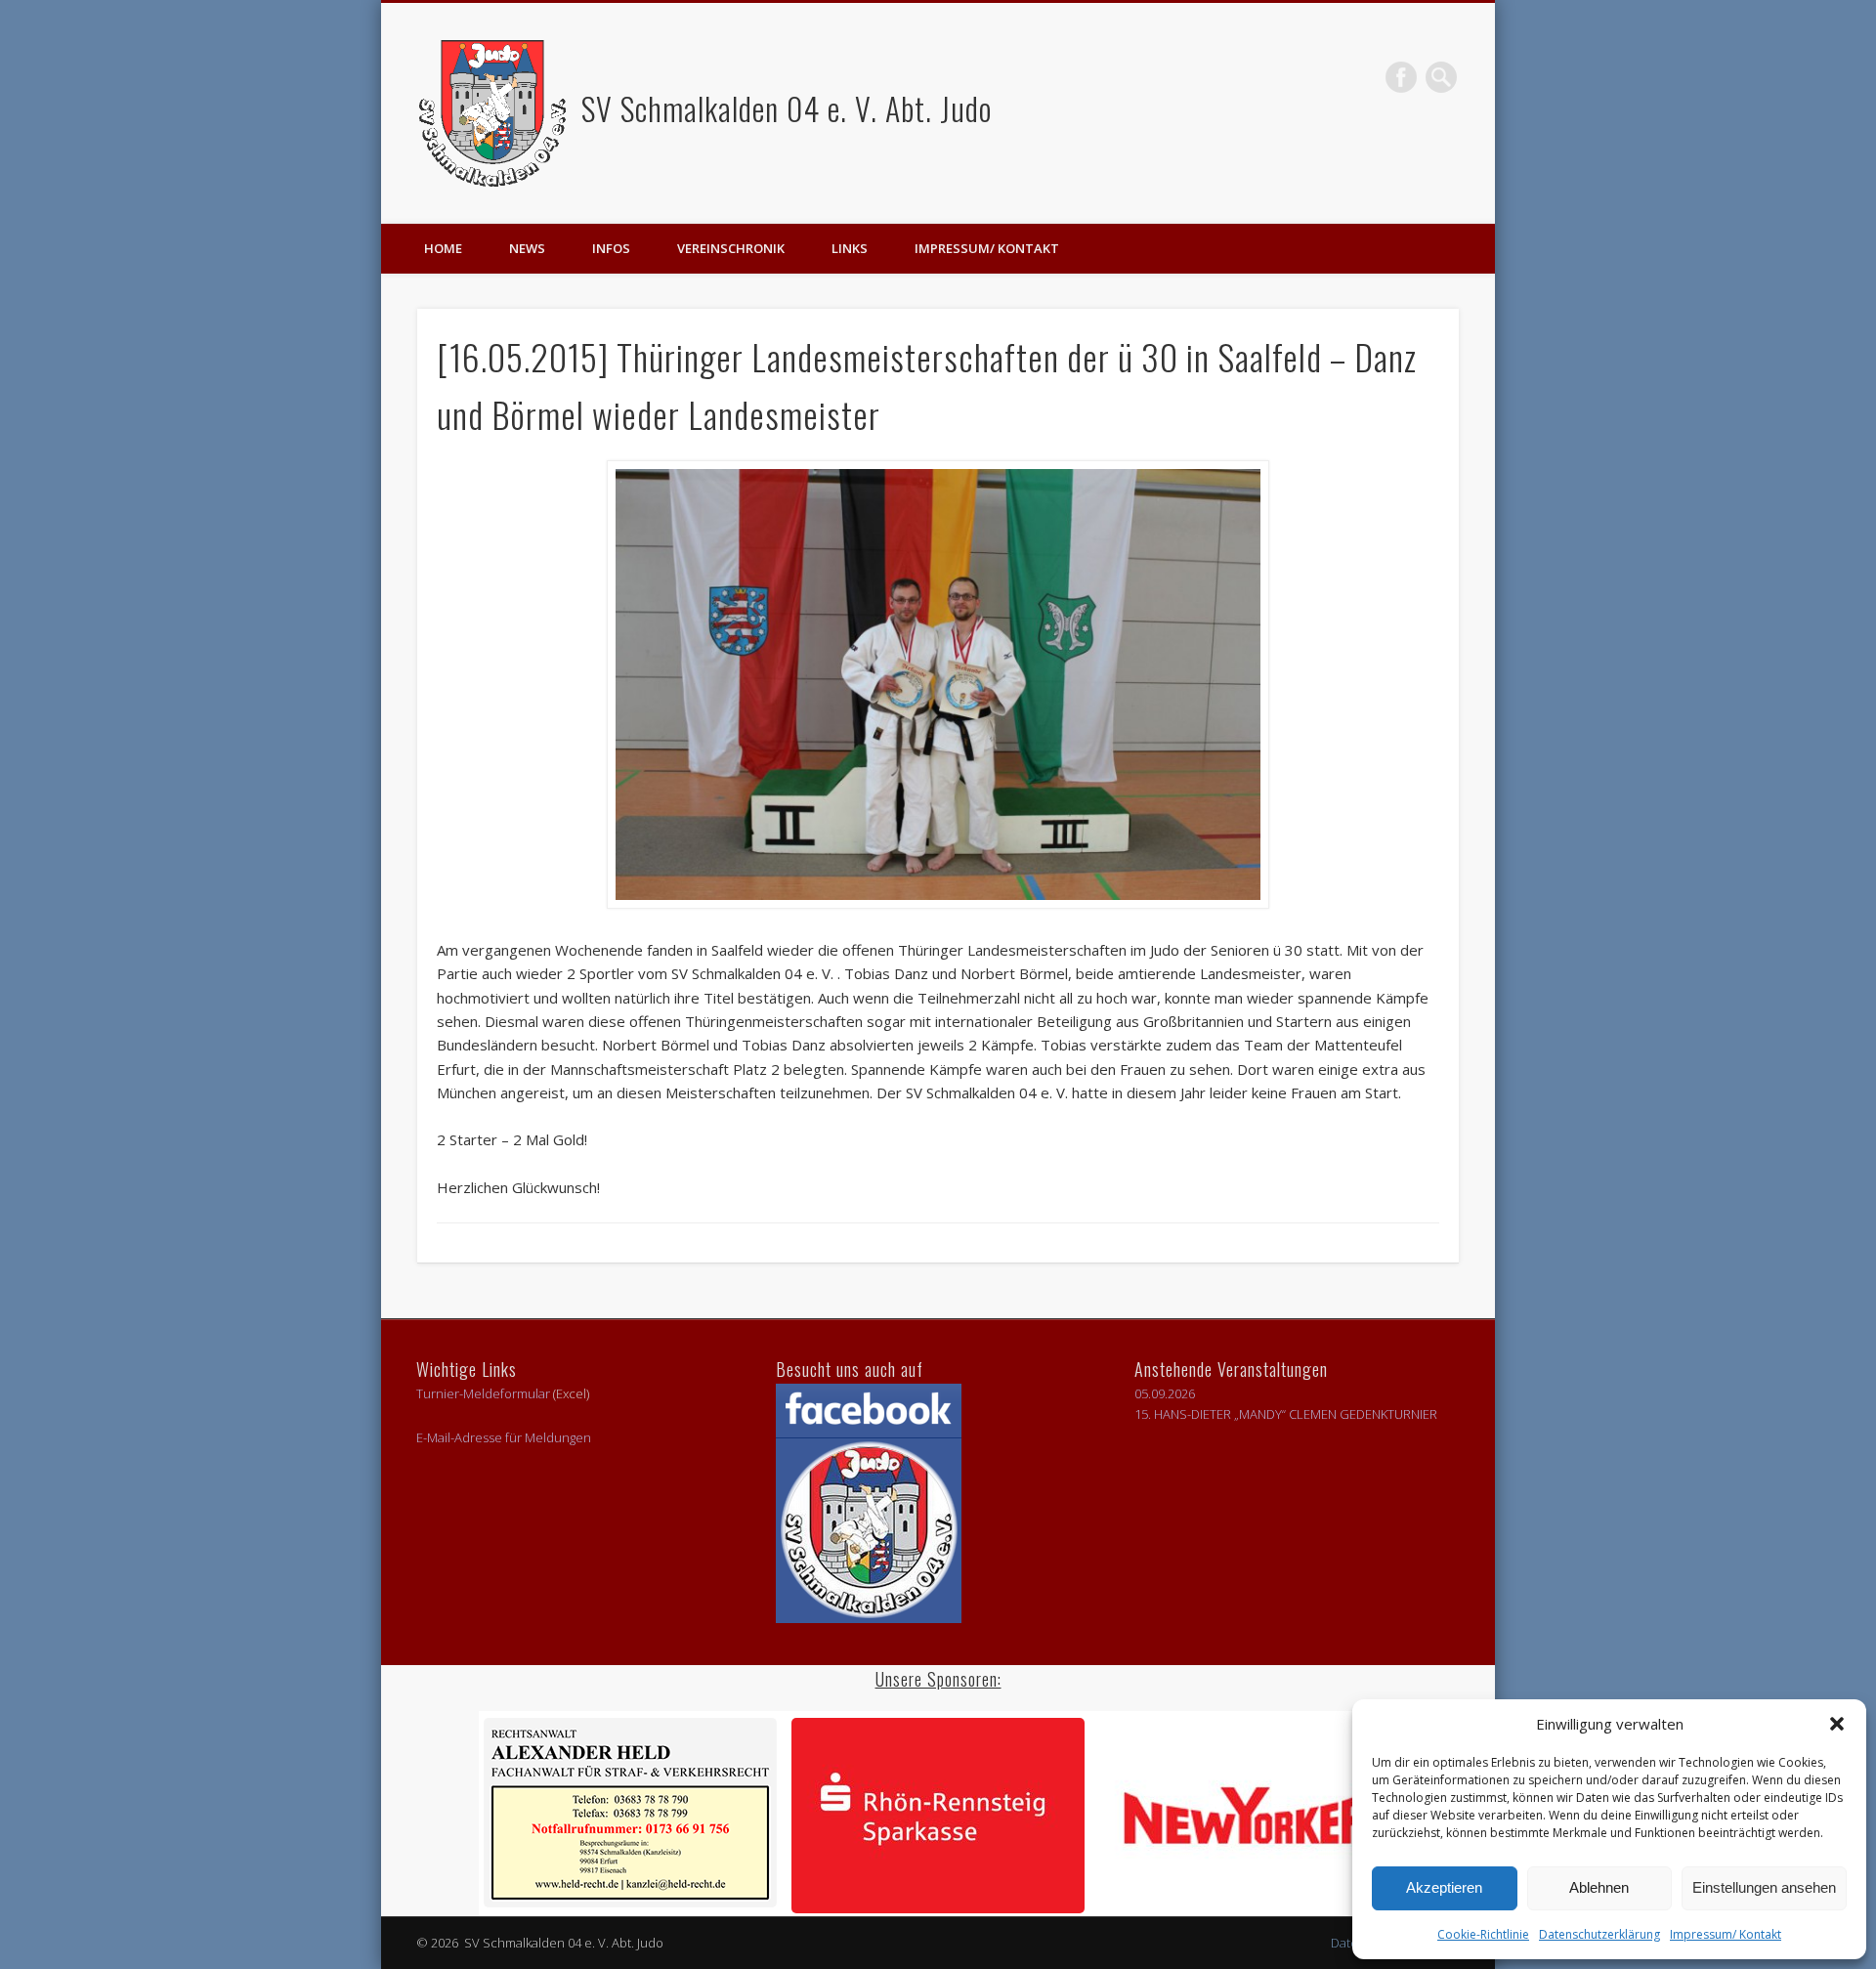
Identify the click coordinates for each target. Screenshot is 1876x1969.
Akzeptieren (1444, 1887)
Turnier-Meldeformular (483, 1393)
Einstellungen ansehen (1764, 1887)
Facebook (1401, 77)
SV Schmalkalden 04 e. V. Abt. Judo (783, 108)
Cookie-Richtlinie (1483, 1934)
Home (443, 248)
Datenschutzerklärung (1599, 1934)
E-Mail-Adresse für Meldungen (504, 1437)
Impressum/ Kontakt (1726, 1934)
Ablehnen (1599, 1887)
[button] (1837, 1724)
